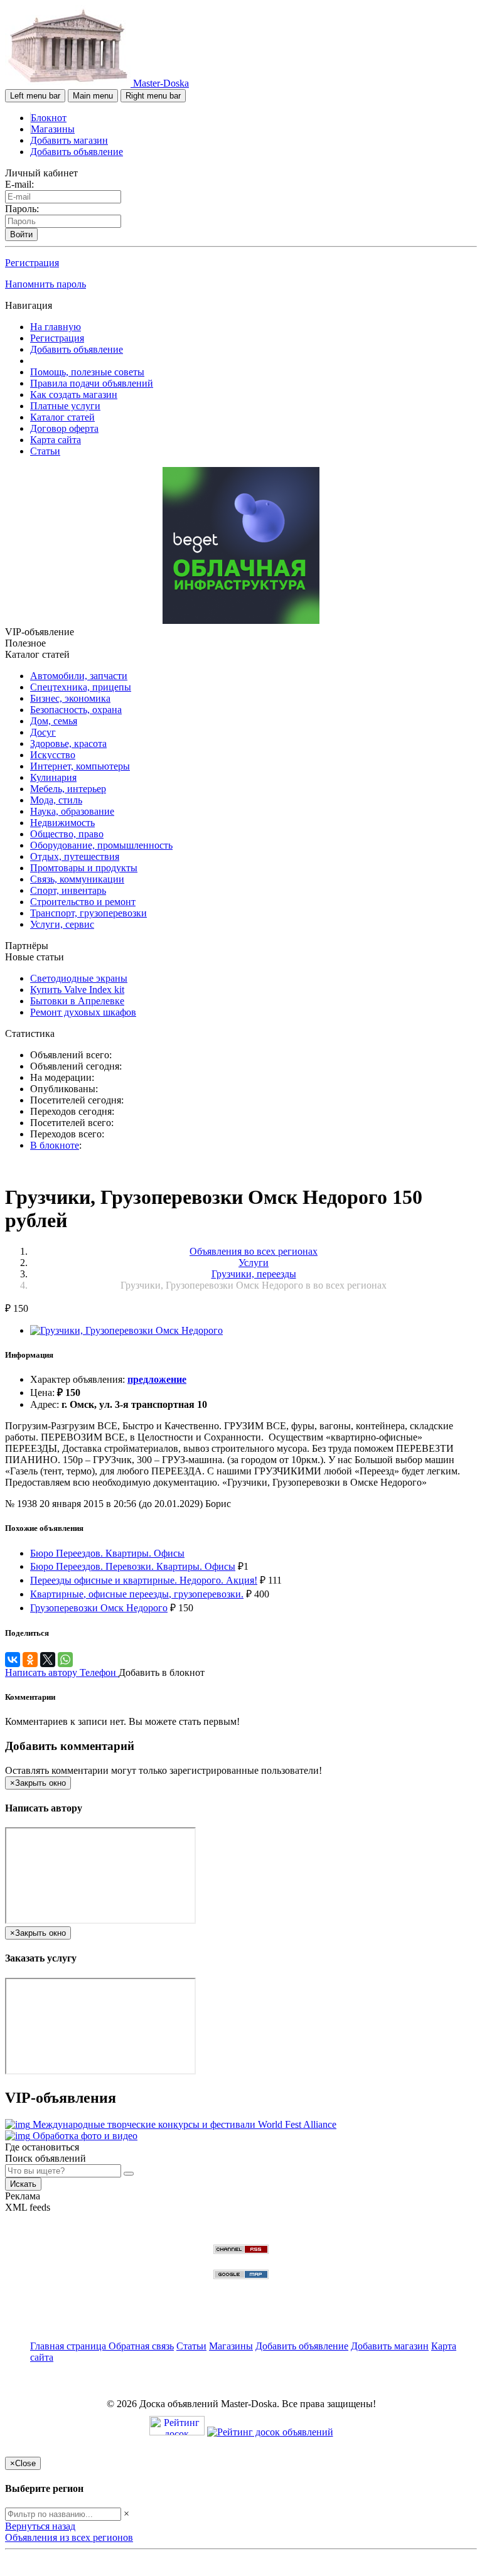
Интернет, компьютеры (80, 766)
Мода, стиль (56, 800)
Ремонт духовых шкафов (83, 1012)
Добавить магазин (69, 140)
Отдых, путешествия (75, 856)
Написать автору (42, 1672)
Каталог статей (62, 417)
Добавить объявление (77, 152)
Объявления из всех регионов (69, 2537)
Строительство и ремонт (83, 902)
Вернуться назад (40, 2526)
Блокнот (49, 118)
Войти (21, 234)
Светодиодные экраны (79, 978)
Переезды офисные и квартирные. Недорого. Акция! (144, 1580)
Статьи (45, 451)
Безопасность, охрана (76, 710)
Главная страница (69, 2346)
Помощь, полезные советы (87, 372)
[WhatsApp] (65, 1660)
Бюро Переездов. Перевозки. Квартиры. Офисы (133, 1566)
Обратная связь (141, 2346)
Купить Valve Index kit (77, 990)
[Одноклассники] (30, 1660)
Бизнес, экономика (70, 698)
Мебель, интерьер (68, 789)
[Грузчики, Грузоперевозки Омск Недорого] (126, 1330)
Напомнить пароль (46, 284)
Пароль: (22, 209)
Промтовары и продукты (84, 868)
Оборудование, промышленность (101, 845)
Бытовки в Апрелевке (77, 1001)
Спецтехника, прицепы (81, 687)
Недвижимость (62, 823)
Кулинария (53, 777)
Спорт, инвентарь (68, 890)
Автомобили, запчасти (79, 676)
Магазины (53, 129)
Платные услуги (65, 406)
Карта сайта (56, 440)
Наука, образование (72, 811)
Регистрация (32, 263)
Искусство (53, 755)
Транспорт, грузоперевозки (88, 913)
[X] (48, 1660)
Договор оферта (64, 428)
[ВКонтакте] (13, 1660)
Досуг (43, 732)
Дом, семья (54, 721)
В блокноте (55, 1145)
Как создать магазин (74, 394)
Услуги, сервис (62, 924)
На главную (56, 327)
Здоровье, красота (68, 743)
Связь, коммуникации (77, 879)
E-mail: (19, 184)
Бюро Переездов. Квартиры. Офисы (107, 1553)
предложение (157, 1379)
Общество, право (67, 834)
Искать (23, 2184)
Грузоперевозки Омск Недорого (99, 1608)
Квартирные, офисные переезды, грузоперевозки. (137, 1594)
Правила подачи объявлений (92, 383)
